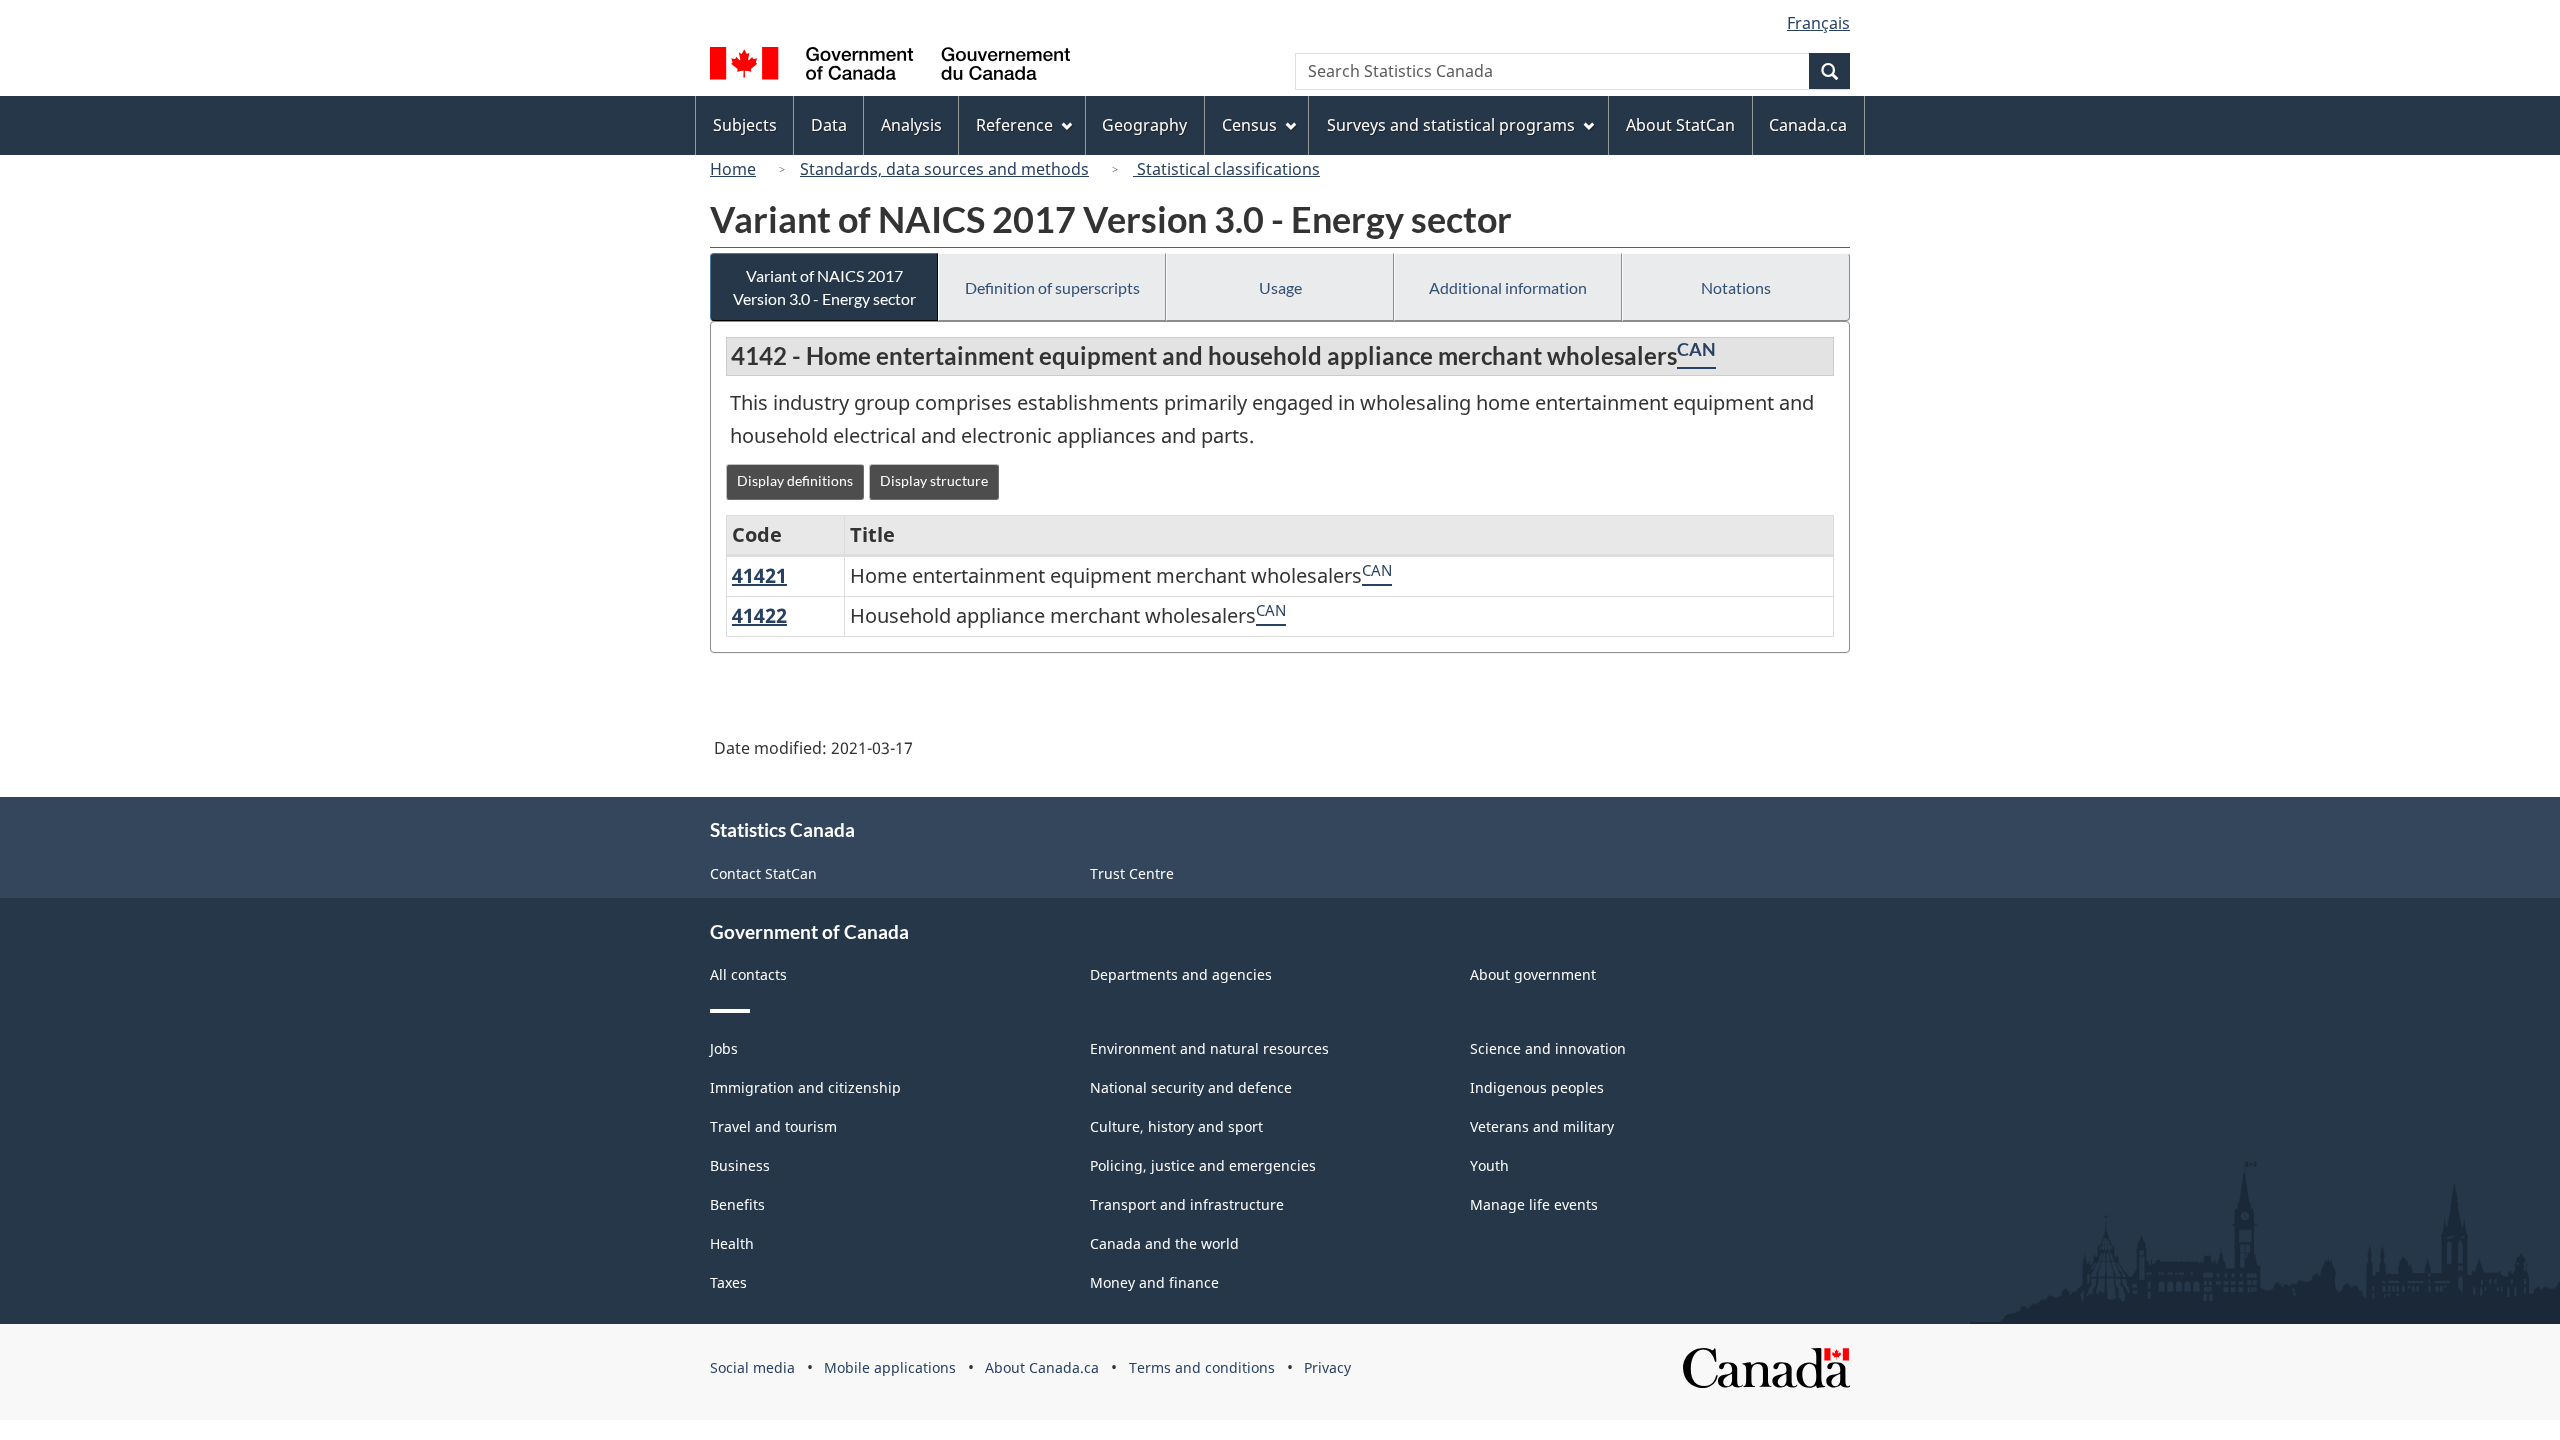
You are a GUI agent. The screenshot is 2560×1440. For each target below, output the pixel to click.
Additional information (1508, 287)
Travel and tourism (773, 1126)
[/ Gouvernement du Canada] (890, 66)
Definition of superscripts (1052, 287)
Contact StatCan (763, 873)
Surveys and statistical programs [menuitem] (1451, 125)
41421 (759, 575)
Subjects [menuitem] (745, 125)
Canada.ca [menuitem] (1808, 125)
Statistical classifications (1226, 169)
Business (740, 1165)
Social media (752, 1367)
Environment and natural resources (1209, 1048)
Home (733, 169)
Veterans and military (1542, 1126)
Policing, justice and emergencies (1203, 1165)
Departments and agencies (1181, 974)
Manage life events (1534, 1204)
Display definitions (795, 480)
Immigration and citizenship (805, 1087)
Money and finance (1154, 1282)
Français (1818, 23)
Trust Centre (1132, 873)
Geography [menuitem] (1144, 125)
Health (732, 1243)
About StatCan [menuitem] (1680, 125)
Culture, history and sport (1176, 1126)
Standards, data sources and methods (944, 169)
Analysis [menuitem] (911, 125)
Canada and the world (1164, 1243)
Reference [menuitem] (1014, 125)
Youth (1489, 1165)
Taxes (728, 1282)
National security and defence (1191, 1087)
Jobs (724, 1048)
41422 (759, 615)
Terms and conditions (1202, 1367)
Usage (1280, 287)
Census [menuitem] (1249, 125)
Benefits (737, 1204)
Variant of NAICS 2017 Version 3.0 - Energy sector (824, 287)
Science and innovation (1548, 1048)
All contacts (748, 974)
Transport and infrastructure (1187, 1204)
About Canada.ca (1042, 1367)
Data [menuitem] (829, 125)
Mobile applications (890, 1367)
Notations (1736, 287)
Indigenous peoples (1537, 1087)
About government (1533, 974)
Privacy (1327, 1367)
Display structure (934, 480)
